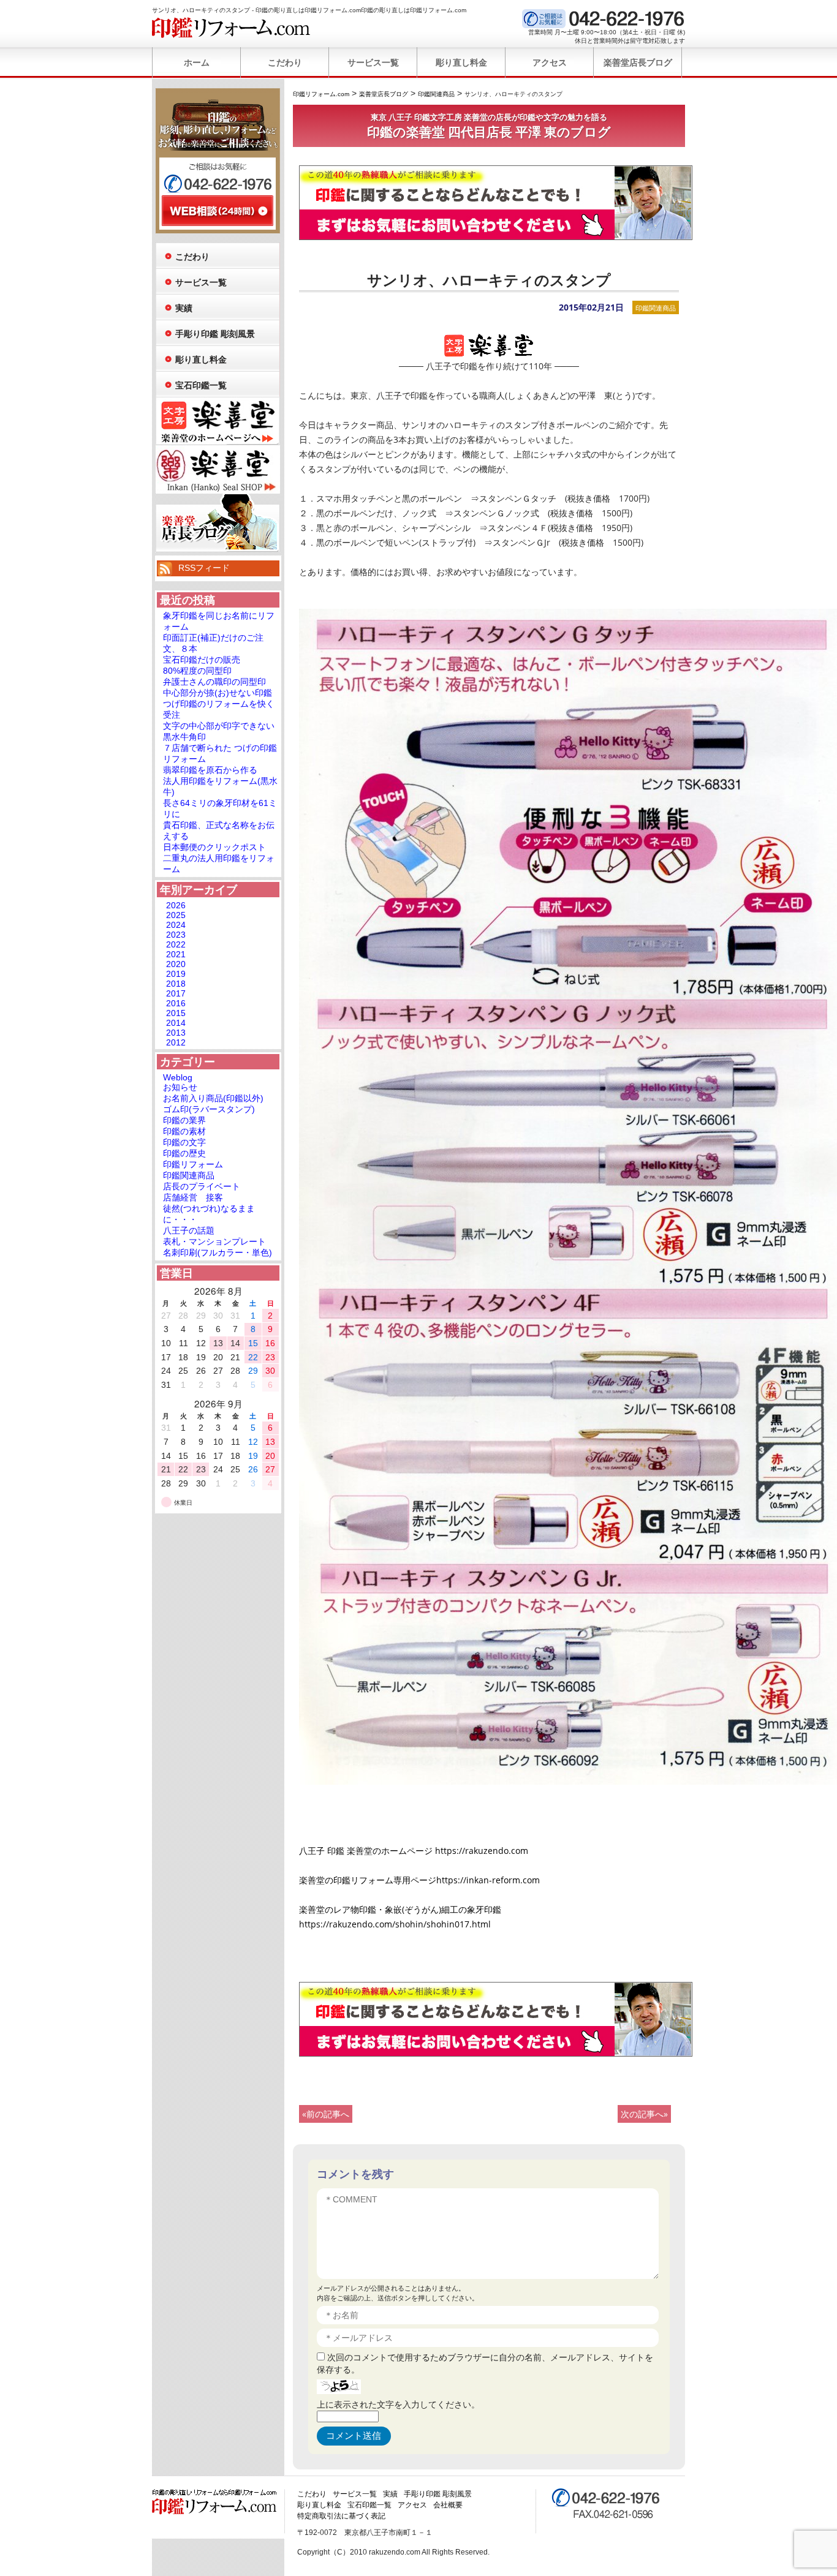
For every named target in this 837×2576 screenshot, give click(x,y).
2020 (176, 964)
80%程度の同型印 (197, 671)
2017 (176, 993)
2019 (176, 974)
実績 (184, 308)
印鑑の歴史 (184, 1153)
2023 (176, 935)
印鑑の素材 (184, 1131)
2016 (176, 1003)
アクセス (550, 62)
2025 (176, 915)
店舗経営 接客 (193, 1197)
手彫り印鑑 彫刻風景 (215, 334)
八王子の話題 (189, 1230)
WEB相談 (218, 211)
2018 (176, 984)
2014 (176, 1023)
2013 (176, 1033)
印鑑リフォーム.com (231, 28)
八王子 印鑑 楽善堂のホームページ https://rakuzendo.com (414, 1851)
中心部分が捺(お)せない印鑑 (218, 693)
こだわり (285, 62)
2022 (176, 944)
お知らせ (180, 1087)
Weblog (178, 1077)
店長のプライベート (202, 1186)
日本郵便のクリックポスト (214, 847)
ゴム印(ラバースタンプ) (209, 1109)
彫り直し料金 (461, 62)
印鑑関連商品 (656, 308)
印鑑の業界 (184, 1120)
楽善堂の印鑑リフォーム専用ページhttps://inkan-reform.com (419, 1880)
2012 (176, 1042)
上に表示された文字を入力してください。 (398, 2404)
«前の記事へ (326, 2114)
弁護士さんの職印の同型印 (214, 682)
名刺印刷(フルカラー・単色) (218, 1252)
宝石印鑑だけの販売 (202, 660)
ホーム (197, 62)
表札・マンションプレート (214, 1241)
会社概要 (448, 2505)
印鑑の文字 (184, 1142)
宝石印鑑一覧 (201, 385)
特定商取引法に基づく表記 (341, 2516)
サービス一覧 (373, 62)
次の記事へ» (644, 2114)
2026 (176, 905)
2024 (176, 925)
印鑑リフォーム (193, 1164)
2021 (176, 954)
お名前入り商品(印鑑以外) (213, 1098)
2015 (176, 1013)
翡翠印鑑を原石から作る (210, 770)
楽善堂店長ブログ (638, 62)
